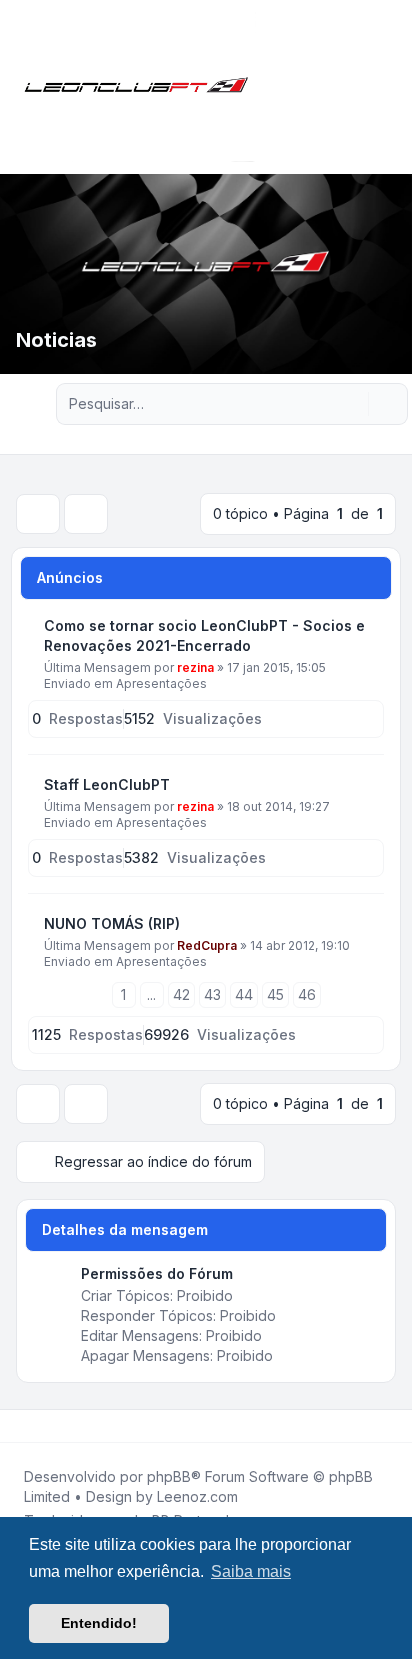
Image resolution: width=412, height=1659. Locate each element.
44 (244, 994)
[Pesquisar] (351, 404)
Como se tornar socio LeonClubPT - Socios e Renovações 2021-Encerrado (204, 635)
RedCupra (207, 945)
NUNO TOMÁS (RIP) (112, 923)
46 (307, 994)
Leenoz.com (197, 1496)
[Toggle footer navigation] (388, 1426)
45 (275, 994)
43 (212, 994)
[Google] (68, 1426)
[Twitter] (36, 1426)
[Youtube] (52, 1426)
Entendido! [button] (99, 1623)
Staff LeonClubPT (107, 784)
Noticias (56, 340)
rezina (195, 667)
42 (181, 994)
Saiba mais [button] (251, 1571)
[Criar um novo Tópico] (38, 514)
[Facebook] (20, 1426)
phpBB (169, 1476)
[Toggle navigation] (388, 87)
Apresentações (161, 683)
